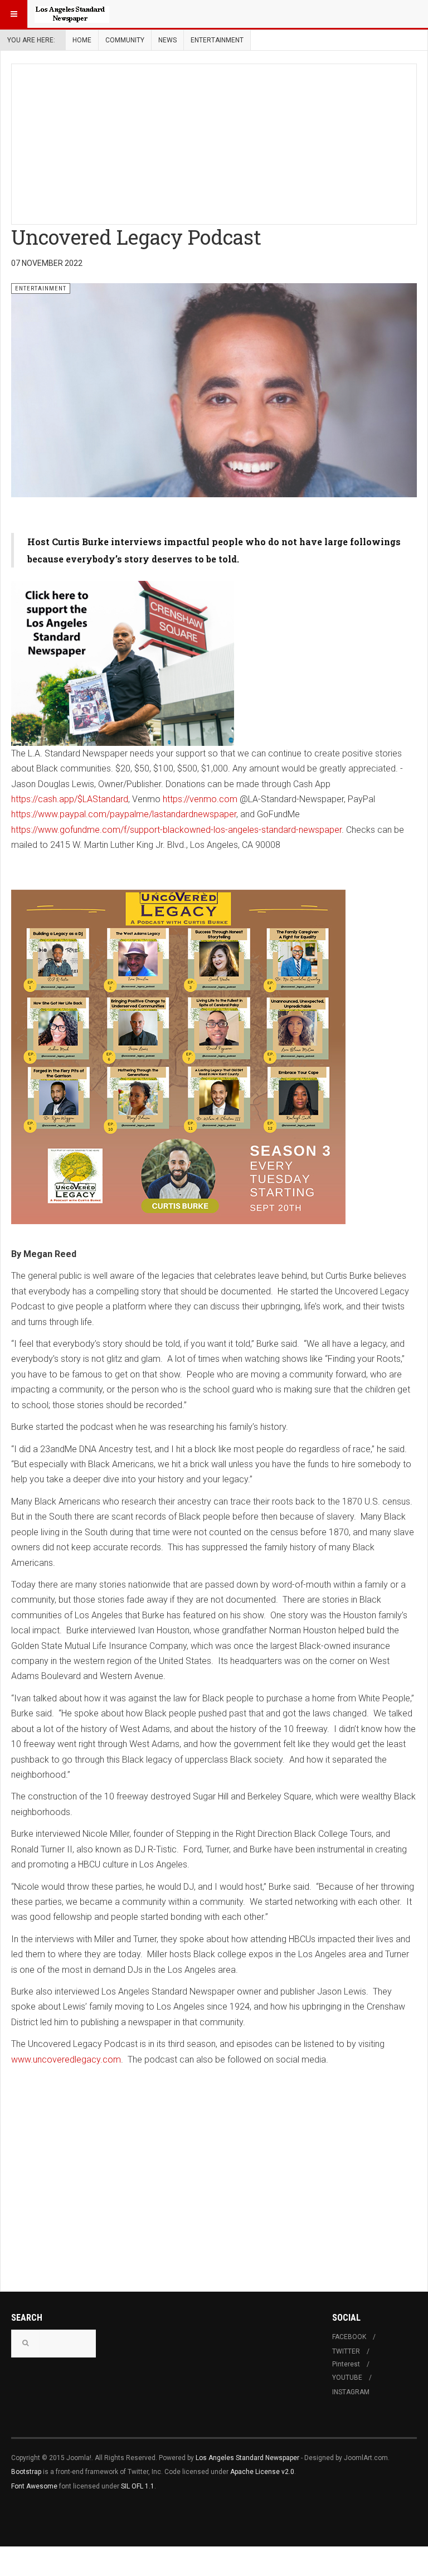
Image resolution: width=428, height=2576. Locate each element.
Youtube (347, 2378)
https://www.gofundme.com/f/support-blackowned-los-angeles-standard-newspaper (176, 830)
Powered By (62, 2519)
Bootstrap (26, 2472)
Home (82, 40)
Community (125, 40)
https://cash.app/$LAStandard (70, 799)
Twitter (346, 2351)
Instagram (351, 2392)
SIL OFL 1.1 (138, 2486)
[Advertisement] (220, 142)
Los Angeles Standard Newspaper (247, 2458)
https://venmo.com (200, 799)
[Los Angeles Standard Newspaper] (72, 14)
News (167, 40)
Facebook (349, 2337)
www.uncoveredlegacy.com (66, 2060)
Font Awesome (34, 2486)
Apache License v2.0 (262, 2472)
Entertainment (217, 40)
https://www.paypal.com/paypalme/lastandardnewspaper (124, 814)
